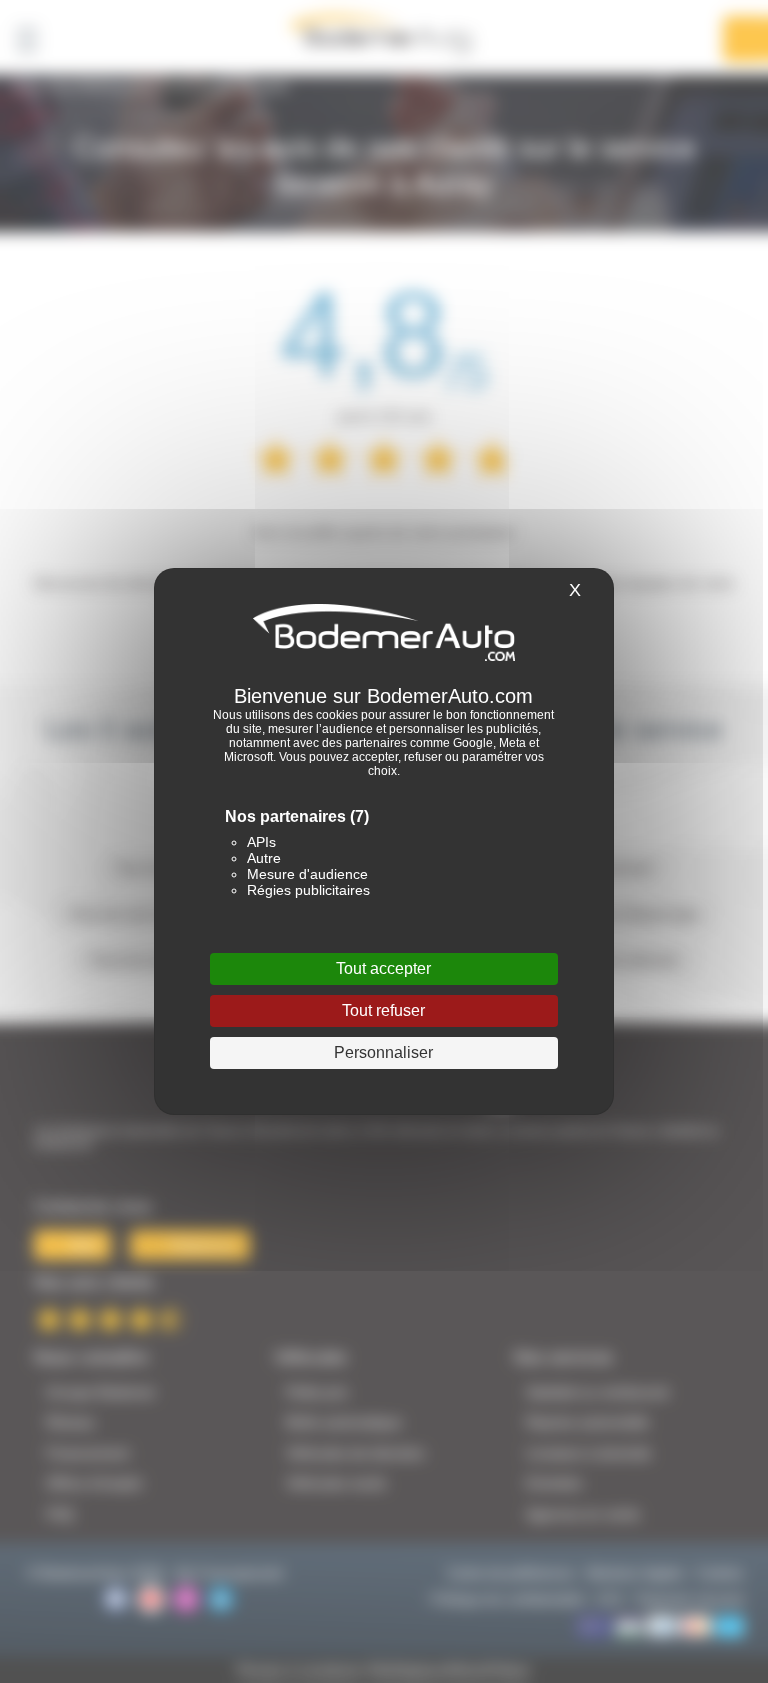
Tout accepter (383, 968)
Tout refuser (383, 1010)
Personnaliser (383, 1052)
